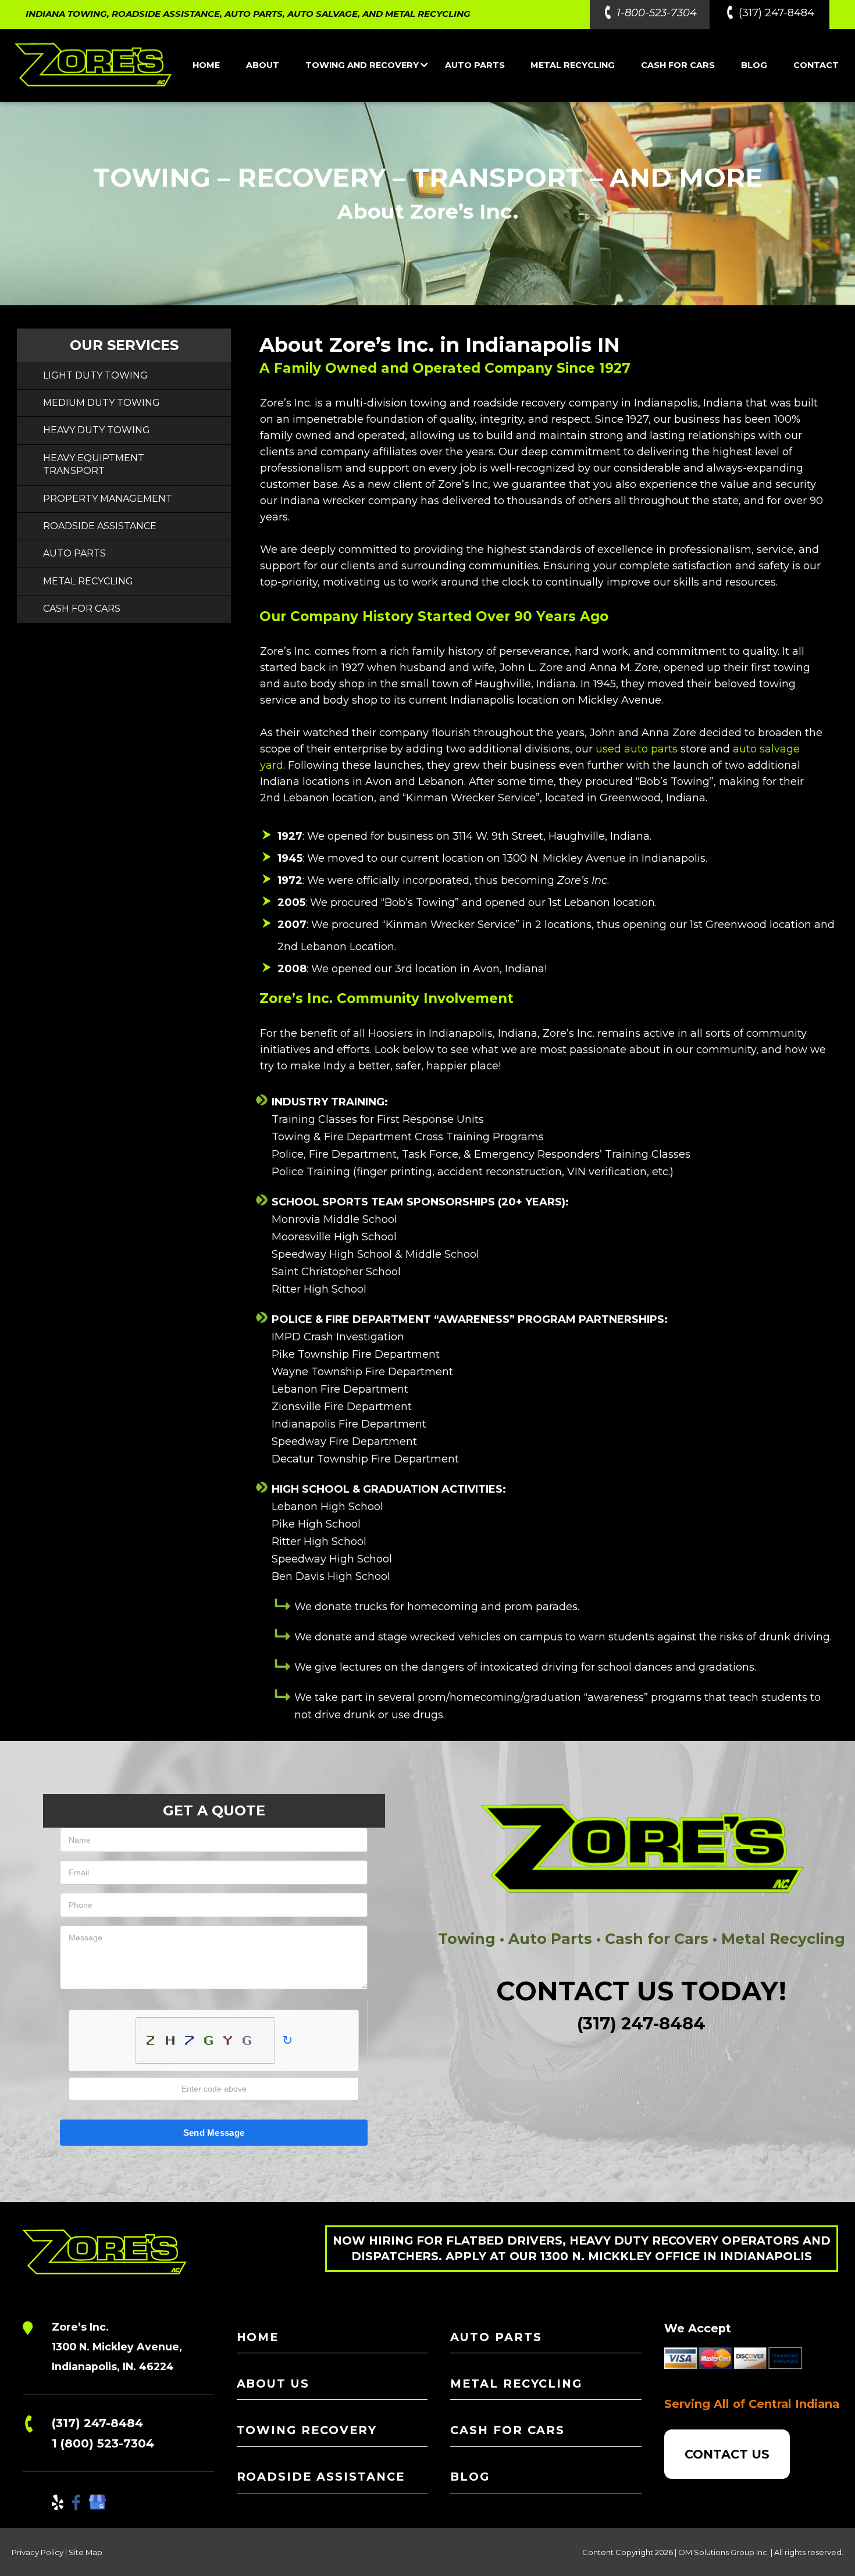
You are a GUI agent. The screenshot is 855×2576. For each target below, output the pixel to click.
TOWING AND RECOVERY (362, 65)
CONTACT (816, 65)
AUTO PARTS (475, 65)
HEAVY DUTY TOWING (97, 430)
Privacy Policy (38, 2552)
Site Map (85, 2552)
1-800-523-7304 (657, 13)
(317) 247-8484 (776, 13)
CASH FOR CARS (678, 65)
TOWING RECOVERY (307, 2430)
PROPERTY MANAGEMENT (108, 499)
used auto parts (637, 749)
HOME (206, 65)
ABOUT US (273, 2384)
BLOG (754, 65)
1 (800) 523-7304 (103, 2443)
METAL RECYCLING (573, 65)
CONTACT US (727, 2454)
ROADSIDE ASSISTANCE (100, 526)
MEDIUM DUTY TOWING (101, 403)
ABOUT (263, 65)
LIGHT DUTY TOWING (95, 375)
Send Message (214, 2133)
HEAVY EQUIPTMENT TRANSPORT (94, 464)
